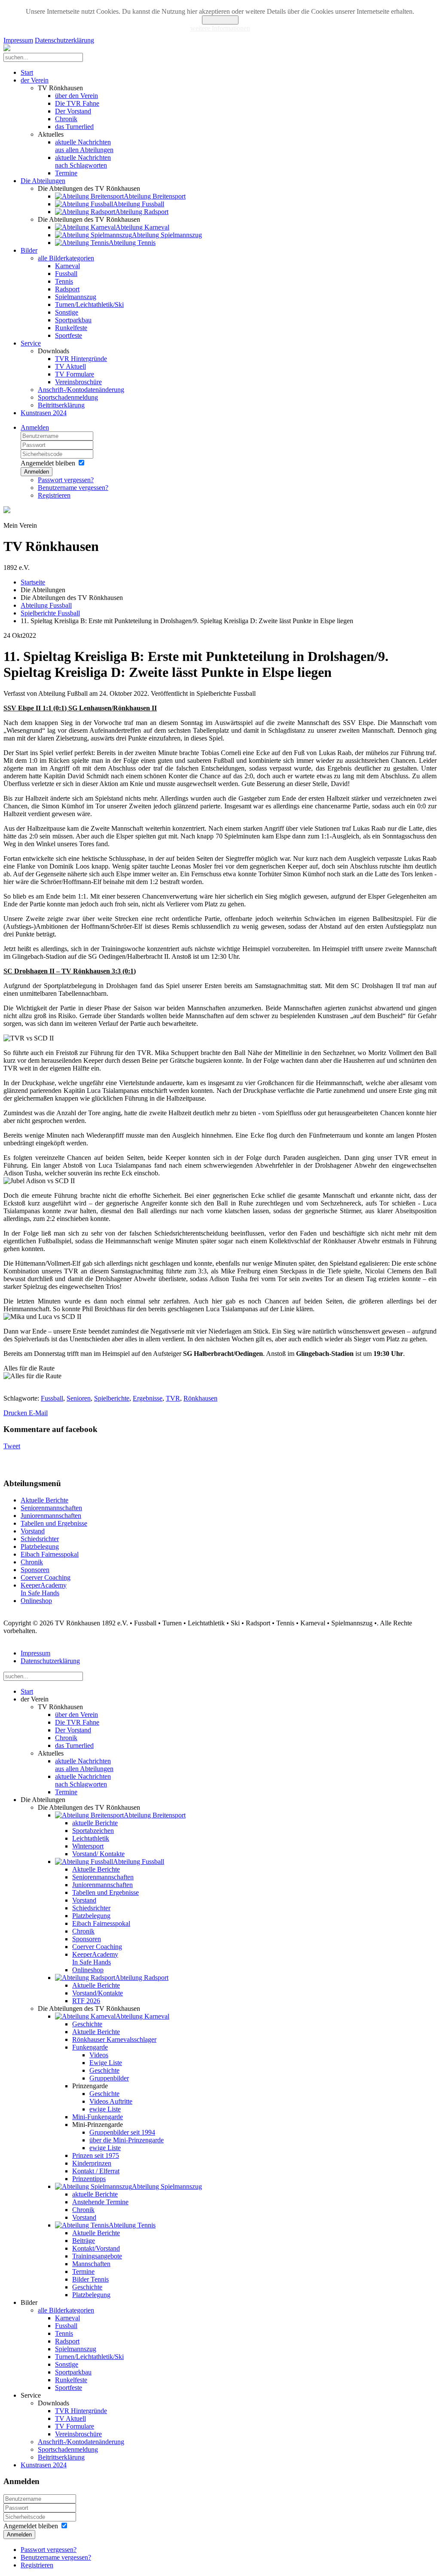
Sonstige (67, 312)
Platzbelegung (40, 1547)
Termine (66, 173)
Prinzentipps (89, 2179)
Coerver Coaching (46, 1577)
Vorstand (33, 1531)
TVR (173, 1398)
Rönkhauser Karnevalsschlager (114, 2039)
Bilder (29, 250)
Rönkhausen (200, 1398)
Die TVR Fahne (77, 103)
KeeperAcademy (44, 1589)
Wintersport (88, 1846)
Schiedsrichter (40, 1539)
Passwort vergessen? (66, 480)
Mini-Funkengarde (98, 2117)
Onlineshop (36, 1601)
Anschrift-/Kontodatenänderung (81, 390)
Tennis (64, 281)
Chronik (66, 119)
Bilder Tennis (90, 2279)
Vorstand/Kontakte (98, 1993)
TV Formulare (75, 374)
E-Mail (38, 1413)
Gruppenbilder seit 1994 (122, 2132)
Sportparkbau (73, 320)
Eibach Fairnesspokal (50, 1554)
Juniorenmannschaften (51, 1516)
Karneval (67, 266)
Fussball (66, 274)
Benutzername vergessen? (73, 488)
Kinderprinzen (92, 2163)
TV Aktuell (70, 366)
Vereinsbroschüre (78, 382)
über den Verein (76, 96)
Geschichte (87, 2024)
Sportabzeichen (93, 1831)
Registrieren (54, 495)
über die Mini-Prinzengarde (127, 2140)
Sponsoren (35, 1570)
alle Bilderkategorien (66, 258)
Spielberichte (112, 1398)
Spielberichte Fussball (50, 613)
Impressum (18, 40)
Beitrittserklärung (61, 405)
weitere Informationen (220, 28)
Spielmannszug (76, 297)
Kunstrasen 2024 (44, 413)
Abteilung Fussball (46, 605)
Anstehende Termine (100, 2202)
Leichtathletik (91, 1838)
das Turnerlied (74, 127)
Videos (99, 2055)
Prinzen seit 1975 (96, 2155)
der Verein (35, 80)
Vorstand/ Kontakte (98, 1854)
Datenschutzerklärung (64, 40)
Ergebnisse (148, 1398)
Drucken (16, 1413)
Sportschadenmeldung (68, 397)
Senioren (79, 1398)
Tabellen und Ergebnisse (54, 1523)
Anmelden (35, 427)
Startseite (33, 582)
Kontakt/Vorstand (96, 2248)
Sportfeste (69, 335)
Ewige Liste (106, 2063)
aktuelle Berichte (95, 1823)
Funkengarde (90, 2047)
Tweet (12, 1446)
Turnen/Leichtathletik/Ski (89, 304)
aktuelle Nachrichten (84, 146)
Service (31, 343)
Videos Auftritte (111, 2101)
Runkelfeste (71, 328)
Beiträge (84, 2241)
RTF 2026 (86, 2001)
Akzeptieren (220, 20)
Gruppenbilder (109, 2078)
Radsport (67, 289)
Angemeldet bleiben (48, 463)
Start (27, 72)
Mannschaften (91, 2264)
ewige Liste (105, 2109)
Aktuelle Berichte (44, 1500)
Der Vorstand (73, 111)
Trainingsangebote (97, 2256)
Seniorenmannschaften (51, 1508)
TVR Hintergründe (81, 359)
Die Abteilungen (43, 181)
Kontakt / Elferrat (96, 2171)
